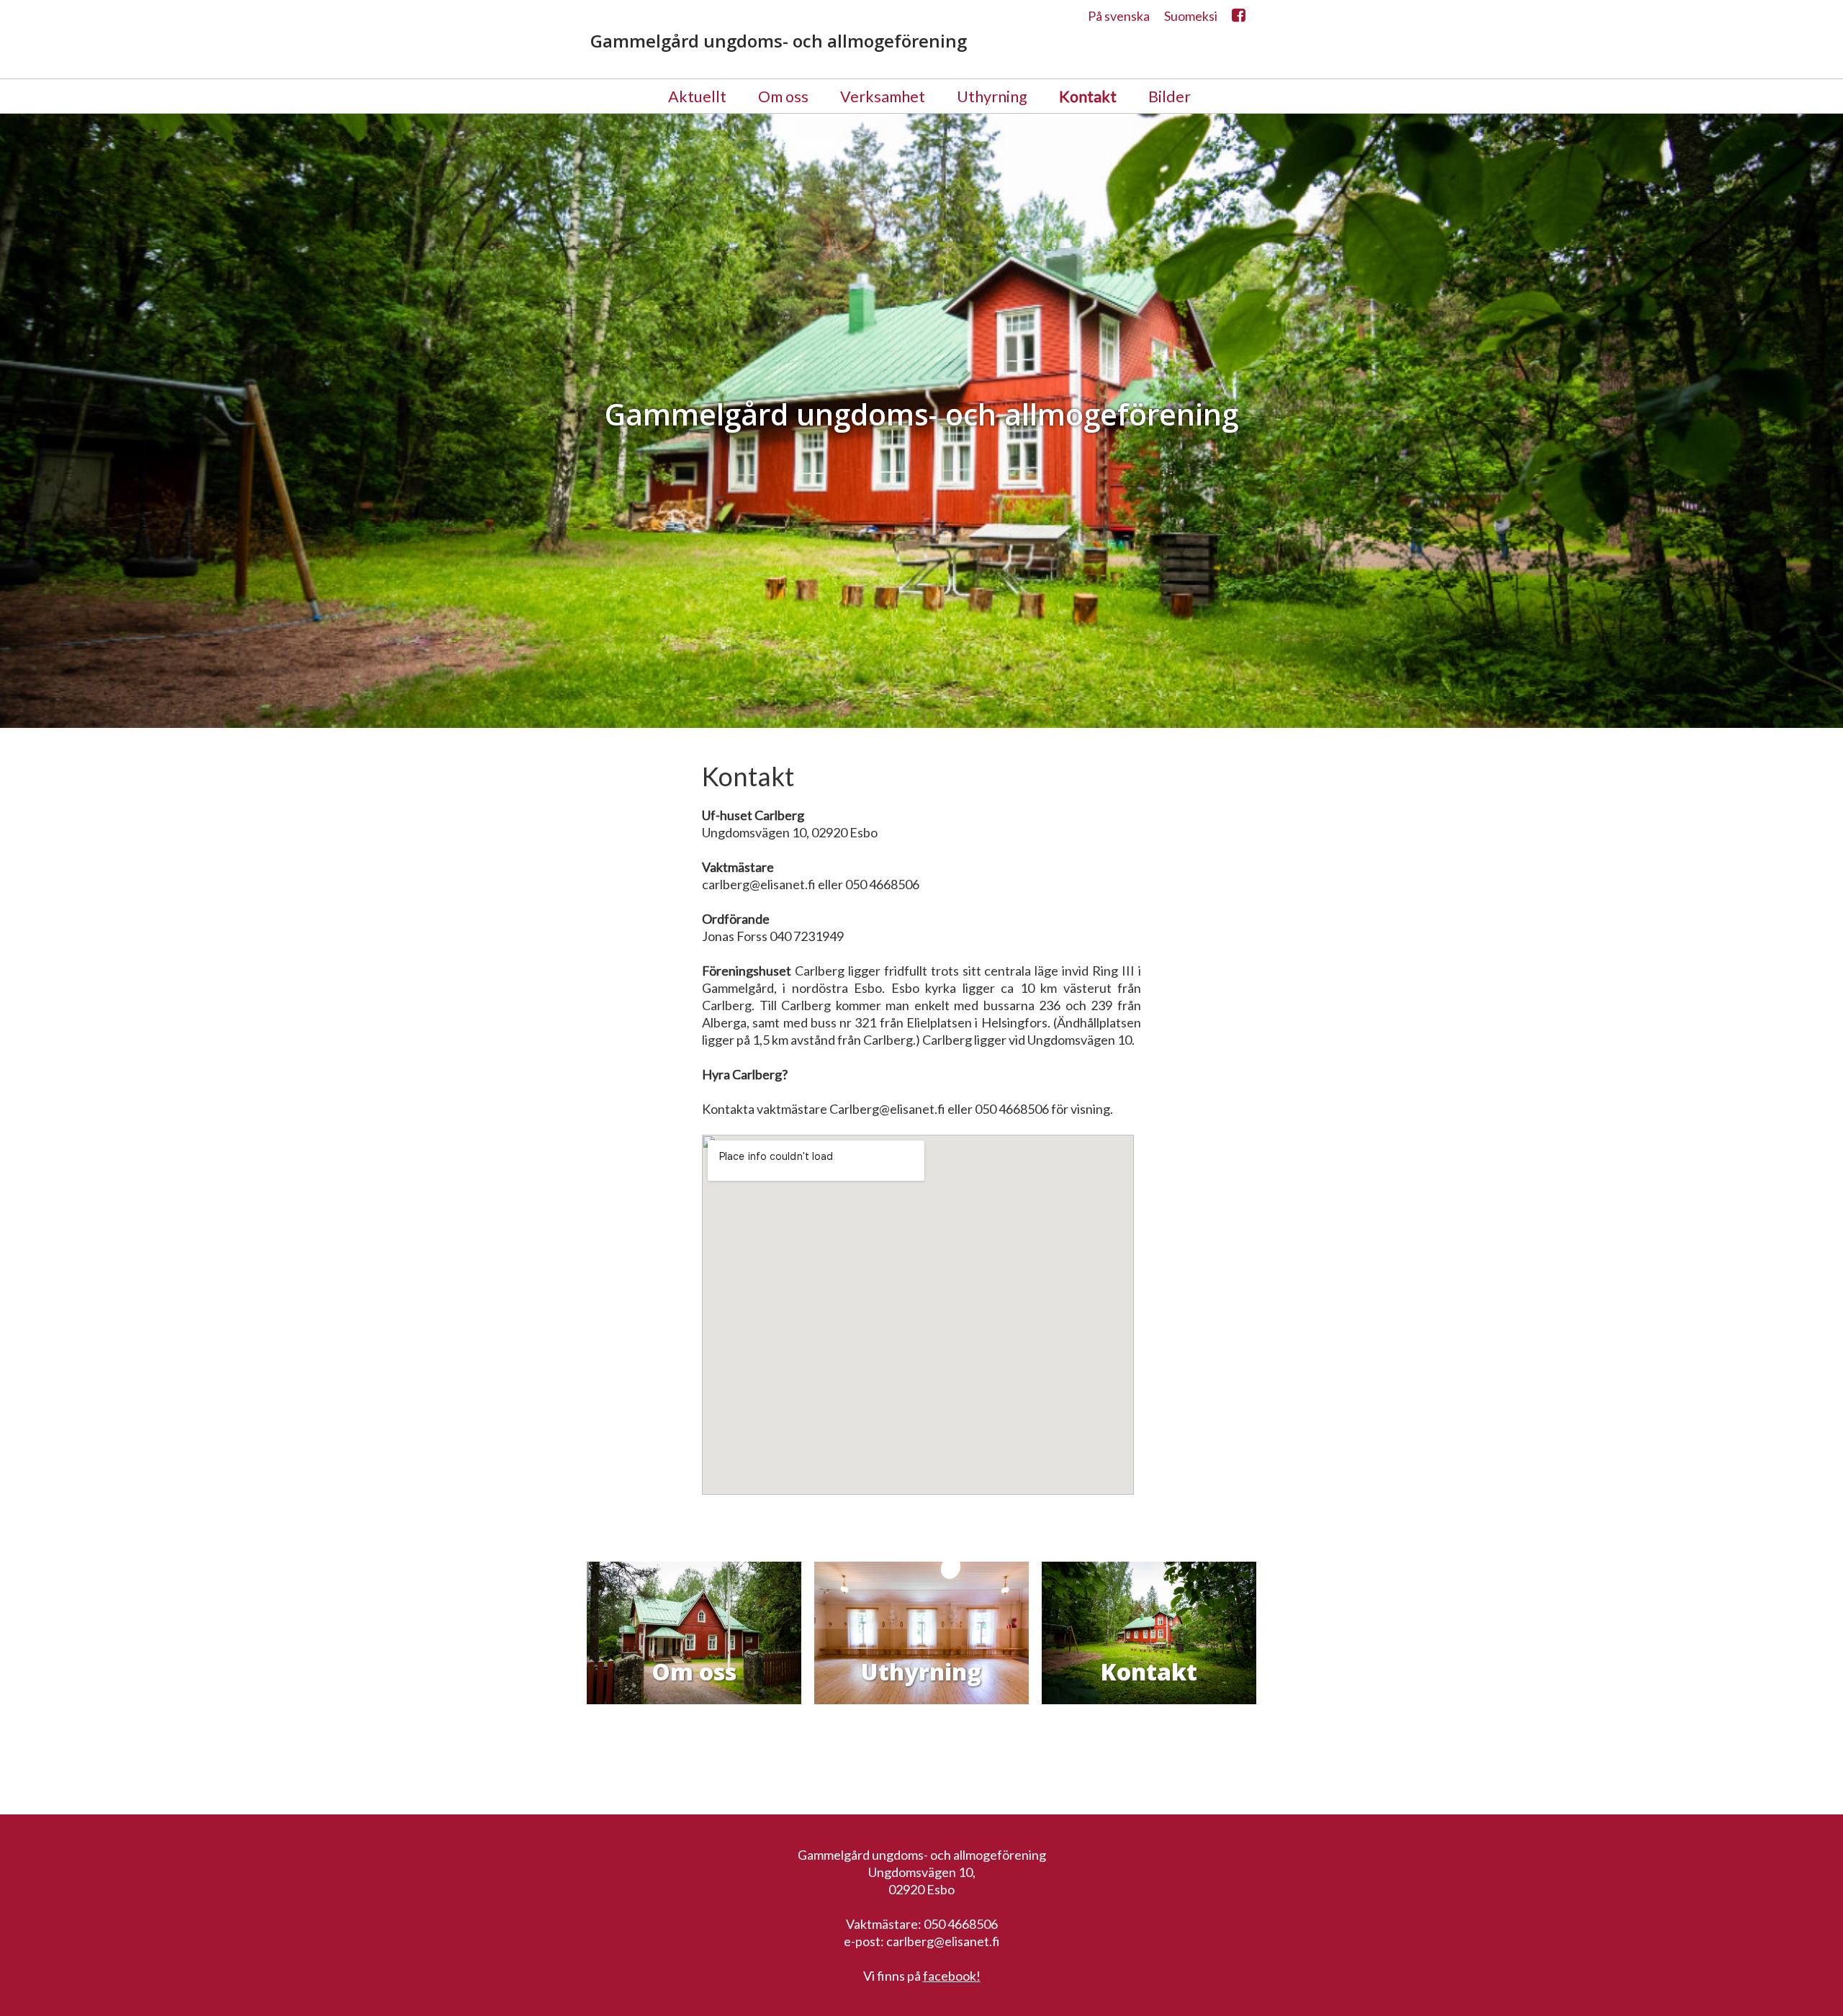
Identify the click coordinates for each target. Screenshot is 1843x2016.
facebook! (952, 1976)
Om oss (783, 96)
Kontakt (1088, 96)
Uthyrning (992, 96)
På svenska (1119, 16)
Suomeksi (1191, 16)
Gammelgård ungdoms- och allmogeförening (779, 41)
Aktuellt (697, 96)
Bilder (1170, 96)
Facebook (1239, 19)
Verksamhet (883, 96)
